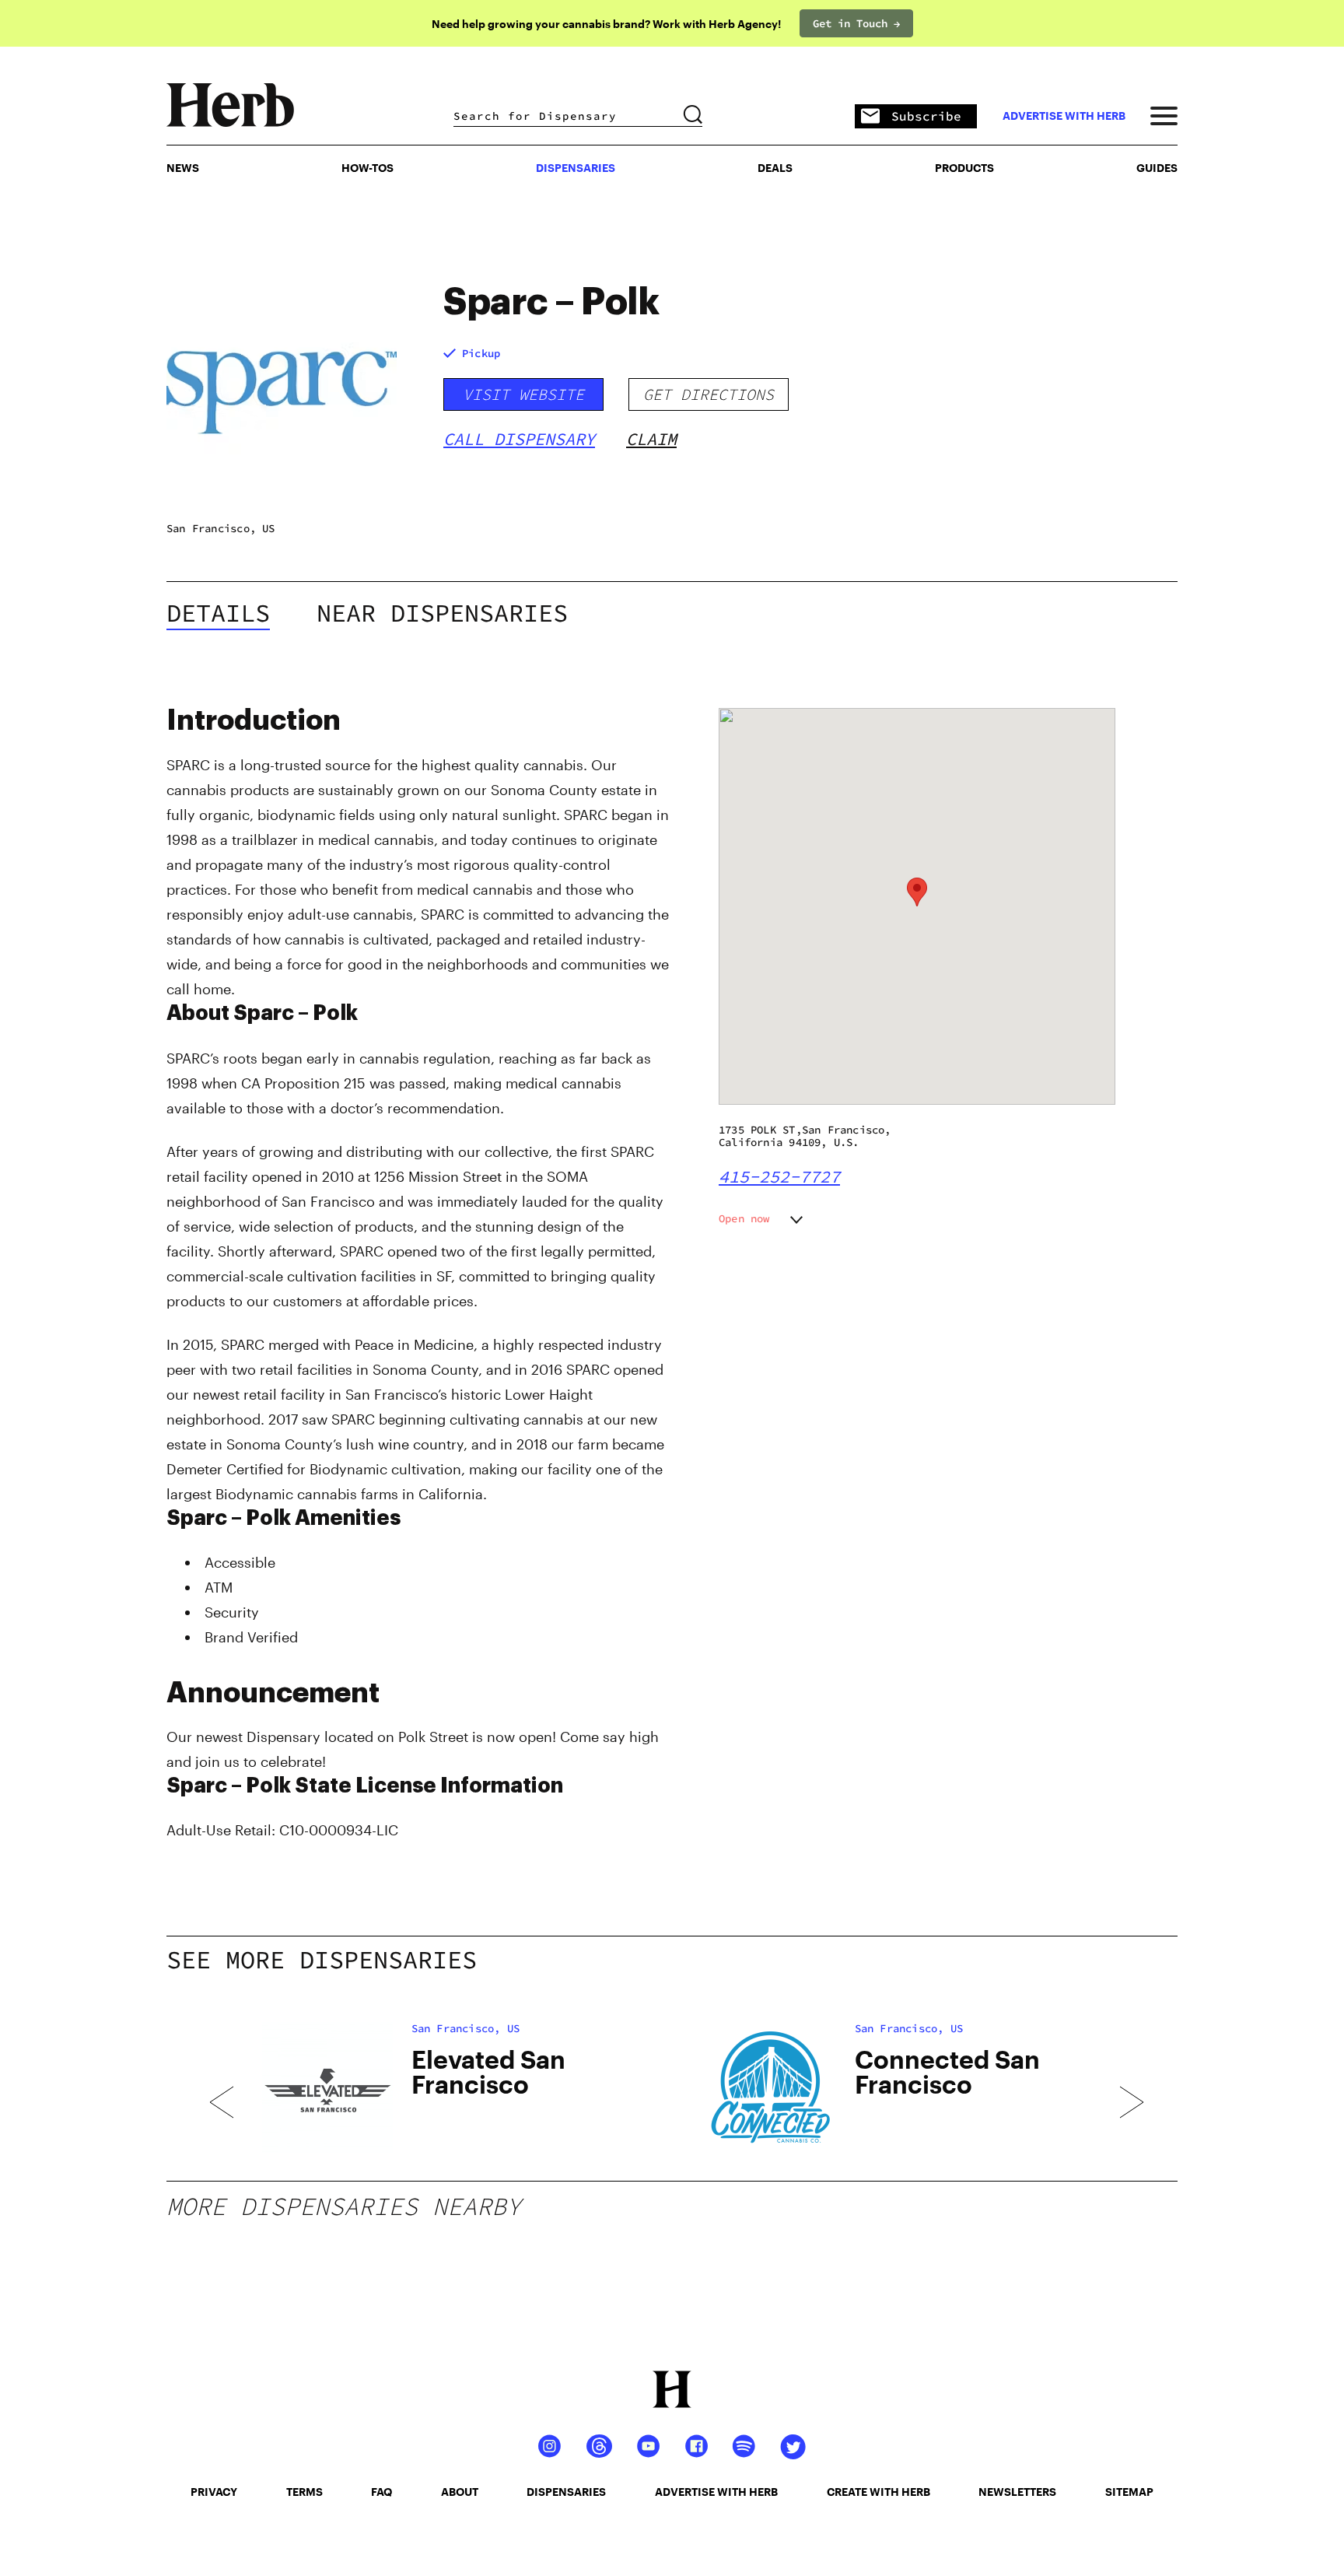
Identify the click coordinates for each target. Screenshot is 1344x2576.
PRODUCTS (964, 168)
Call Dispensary (519, 439)
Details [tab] (218, 613)
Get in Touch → (856, 23)
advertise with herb (1064, 116)
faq (381, 2492)
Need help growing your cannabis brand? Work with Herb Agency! (606, 24)
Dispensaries (576, 168)
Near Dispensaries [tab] (442, 613)
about (460, 2492)
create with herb (878, 2492)
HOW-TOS (367, 168)
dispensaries (566, 2492)
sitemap (1129, 2492)
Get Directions (709, 394)
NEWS (183, 168)
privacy (214, 2492)
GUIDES (1157, 168)
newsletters (1017, 2492)
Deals (775, 168)
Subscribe (926, 116)
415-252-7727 (779, 1176)
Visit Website (523, 394)
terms (304, 2492)
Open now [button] (744, 1218)
